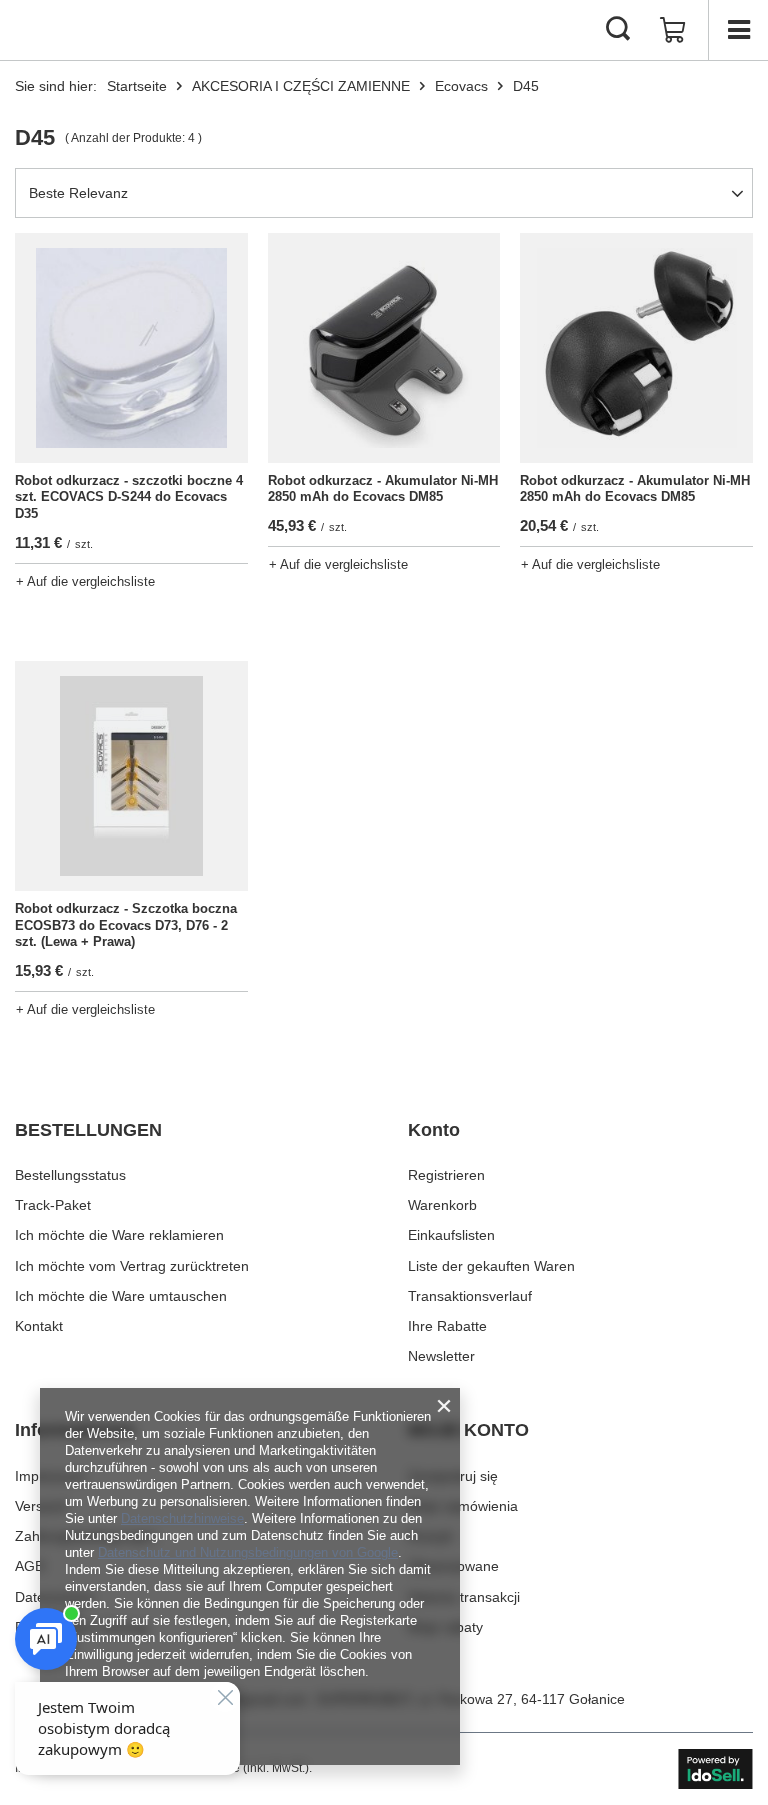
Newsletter (441, 1356)
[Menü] (738, 30)
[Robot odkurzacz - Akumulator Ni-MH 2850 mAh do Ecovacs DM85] (384, 348)
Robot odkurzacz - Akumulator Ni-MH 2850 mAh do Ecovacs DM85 (383, 489)
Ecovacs (461, 86)
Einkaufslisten (451, 1235)
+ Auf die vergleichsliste (85, 581)
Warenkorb (442, 1205)
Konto (434, 1130)
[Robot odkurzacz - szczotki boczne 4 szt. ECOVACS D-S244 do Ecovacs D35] (131, 348)
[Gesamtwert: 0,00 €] (673, 30)
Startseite (137, 86)
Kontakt (39, 1326)
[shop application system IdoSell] (715, 1769)
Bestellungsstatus (70, 1175)
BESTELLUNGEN (88, 1130)
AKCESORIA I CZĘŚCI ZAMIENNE (301, 86)
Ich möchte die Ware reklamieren (119, 1235)
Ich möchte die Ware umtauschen (121, 1296)
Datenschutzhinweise (182, 1518)
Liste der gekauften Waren (491, 1266)
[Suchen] (618, 30)
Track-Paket (53, 1205)
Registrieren (446, 1175)
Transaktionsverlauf (470, 1296)
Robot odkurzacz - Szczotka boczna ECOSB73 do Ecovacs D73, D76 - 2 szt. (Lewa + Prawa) (126, 925)
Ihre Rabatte (447, 1326)
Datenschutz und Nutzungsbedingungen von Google (248, 1552)
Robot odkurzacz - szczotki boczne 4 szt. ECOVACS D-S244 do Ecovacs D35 (129, 497)
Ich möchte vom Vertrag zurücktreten (132, 1266)
